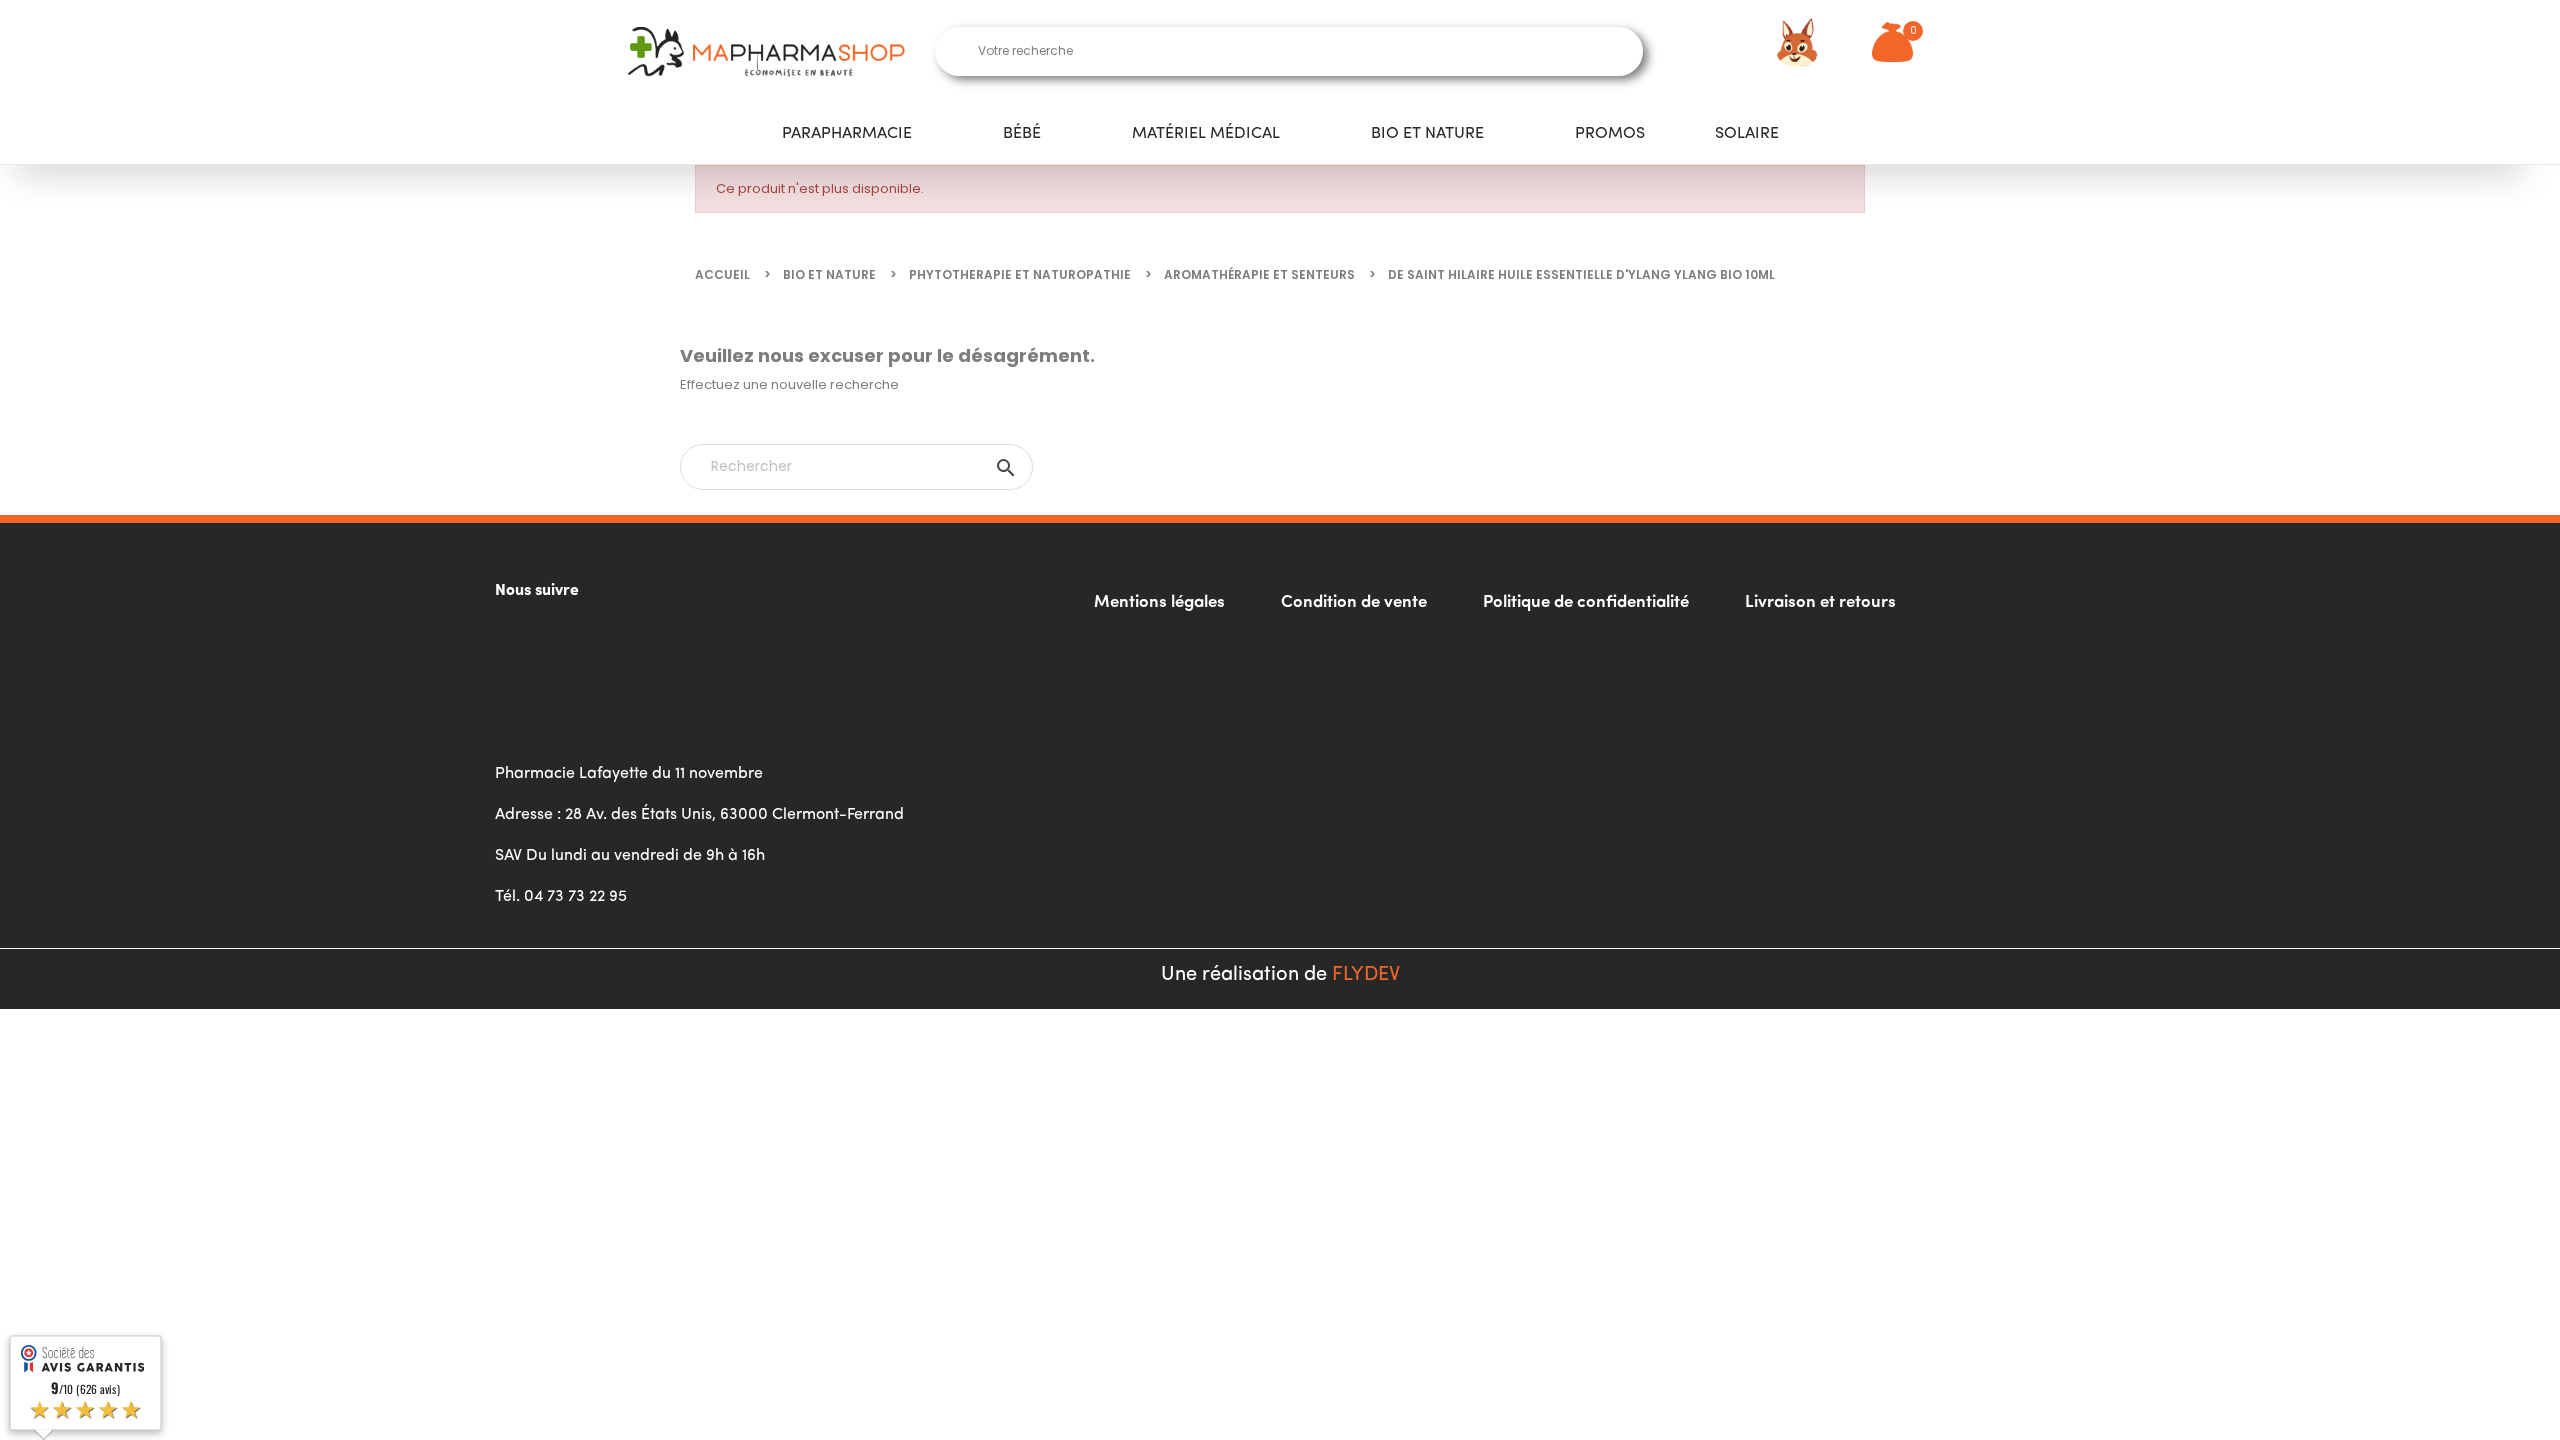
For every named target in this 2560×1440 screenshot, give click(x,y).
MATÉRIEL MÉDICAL (1206, 134)
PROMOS (1610, 134)
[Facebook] (520, 642)
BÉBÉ (1022, 134)
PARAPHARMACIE (847, 134)
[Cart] (1892, 42)
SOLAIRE (1747, 134)
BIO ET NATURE (1427, 134)
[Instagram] (575, 642)
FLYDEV (1366, 975)
